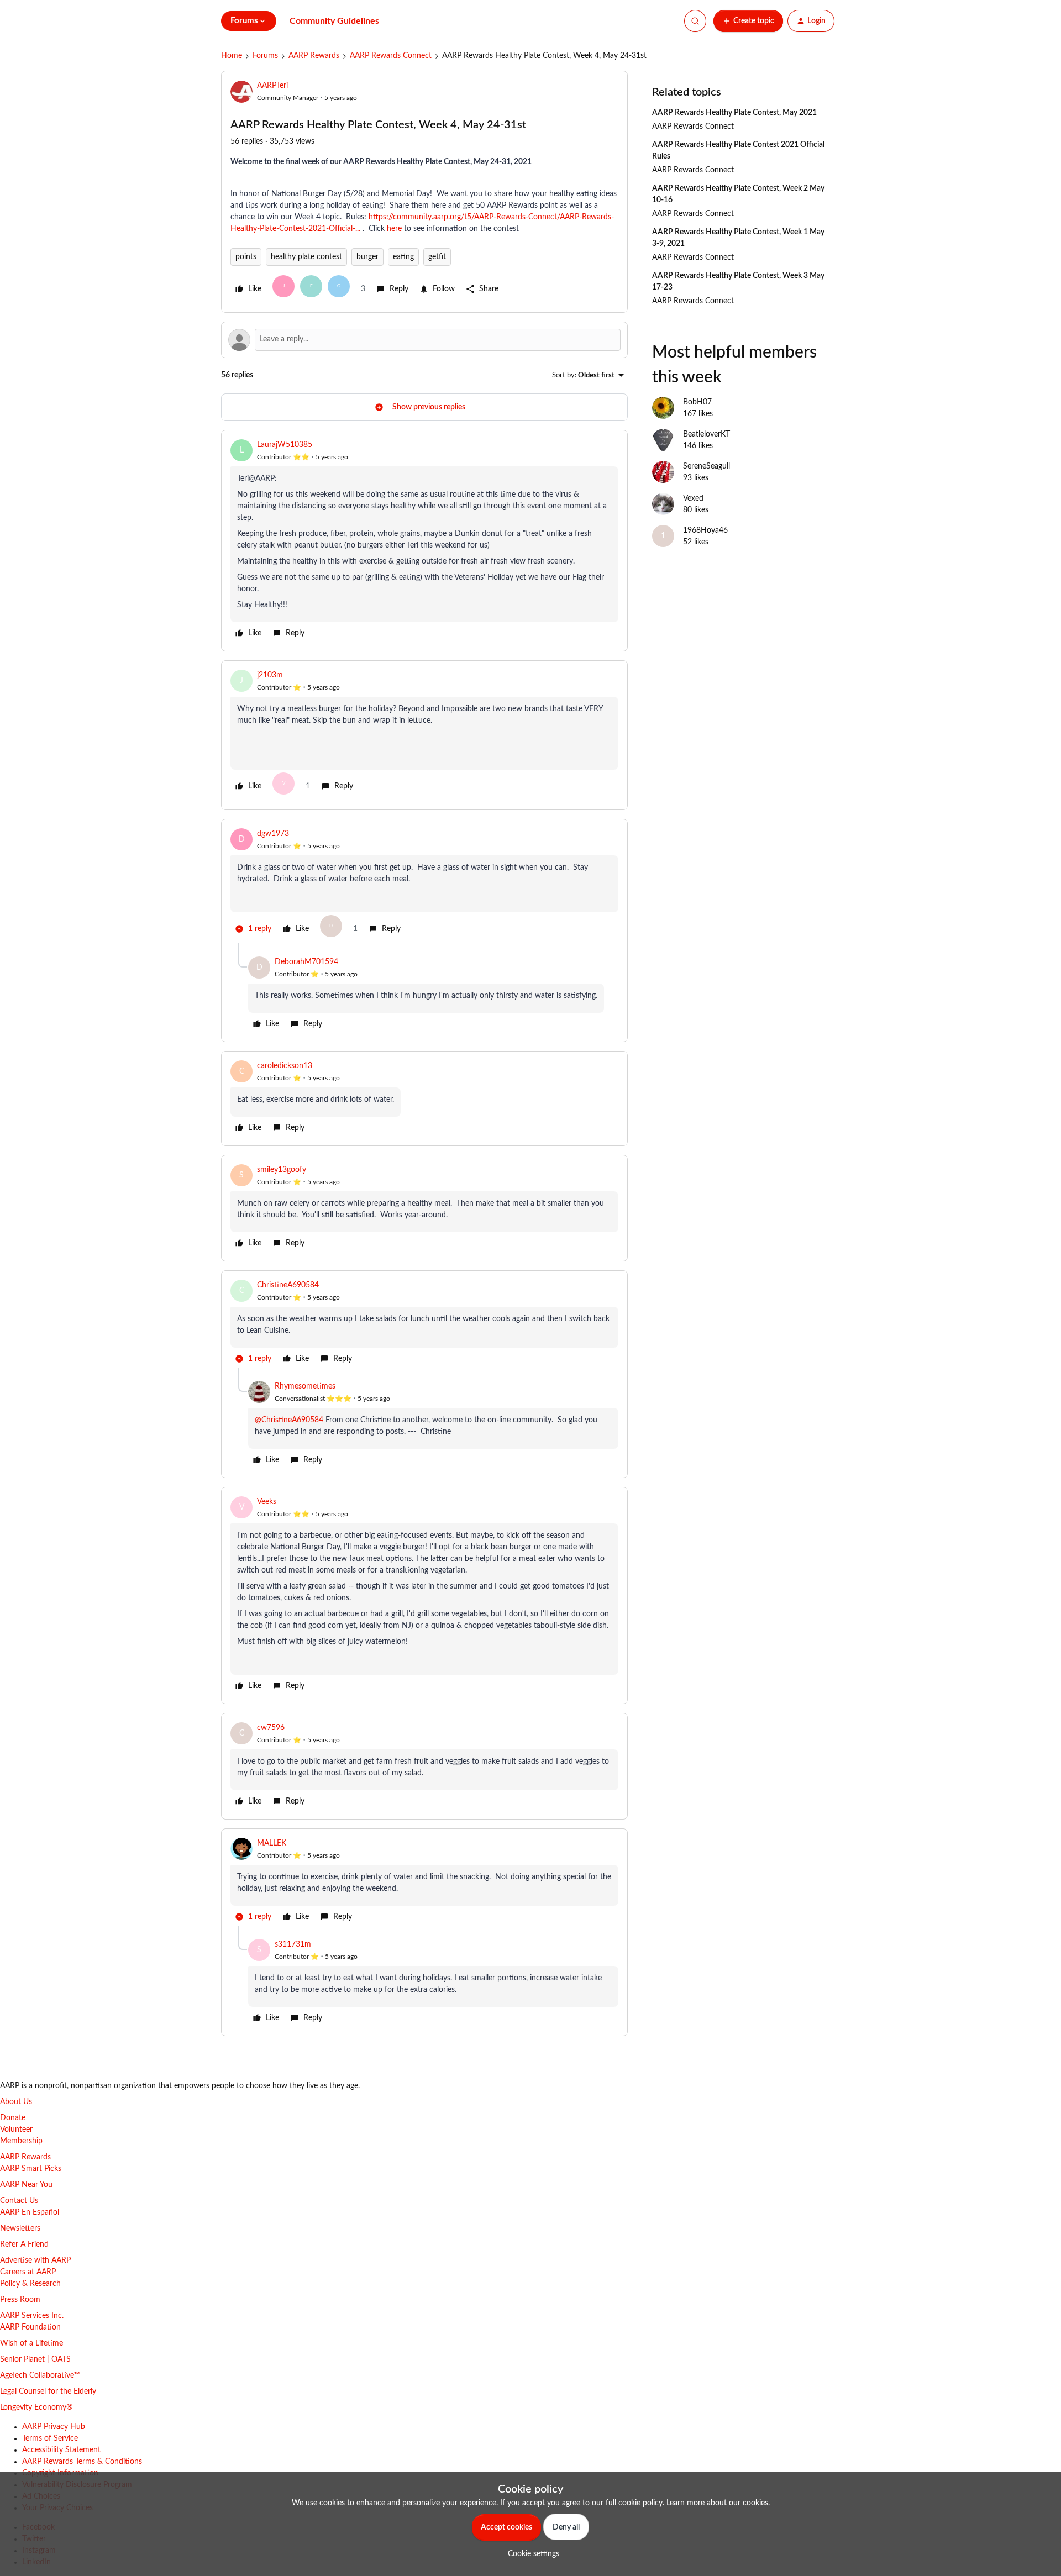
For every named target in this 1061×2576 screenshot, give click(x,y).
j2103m (270, 675)
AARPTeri (272, 86)
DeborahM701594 (306, 962)
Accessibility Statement (61, 2450)
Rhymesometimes (305, 1386)
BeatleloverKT (707, 434)
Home (232, 56)
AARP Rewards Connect (391, 56)
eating (403, 257)
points (246, 257)
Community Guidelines (334, 21)
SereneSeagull (707, 466)
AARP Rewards (314, 56)
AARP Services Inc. (32, 2316)
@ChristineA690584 (289, 1420)
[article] (424, 541)
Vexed (693, 498)
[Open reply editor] (424, 340)
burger (367, 257)
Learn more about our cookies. (718, 2503)
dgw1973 (273, 834)
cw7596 (271, 1728)
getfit (437, 257)
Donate (13, 2118)
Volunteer (16, 2130)
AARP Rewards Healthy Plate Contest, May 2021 (734, 113)
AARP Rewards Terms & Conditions (82, 2462)
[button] (748, 21)
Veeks (267, 1502)
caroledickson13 (285, 1066)
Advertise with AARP (35, 2260)
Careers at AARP (28, 2272)
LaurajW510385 (285, 445)
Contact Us (19, 2201)
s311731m (293, 1944)
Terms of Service (50, 2438)
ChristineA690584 (288, 1285)
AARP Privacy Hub (54, 2427)
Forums (265, 56)
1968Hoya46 (705, 530)
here (394, 229)
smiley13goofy (282, 1170)
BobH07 (697, 402)
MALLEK (272, 1843)
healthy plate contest (306, 257)
